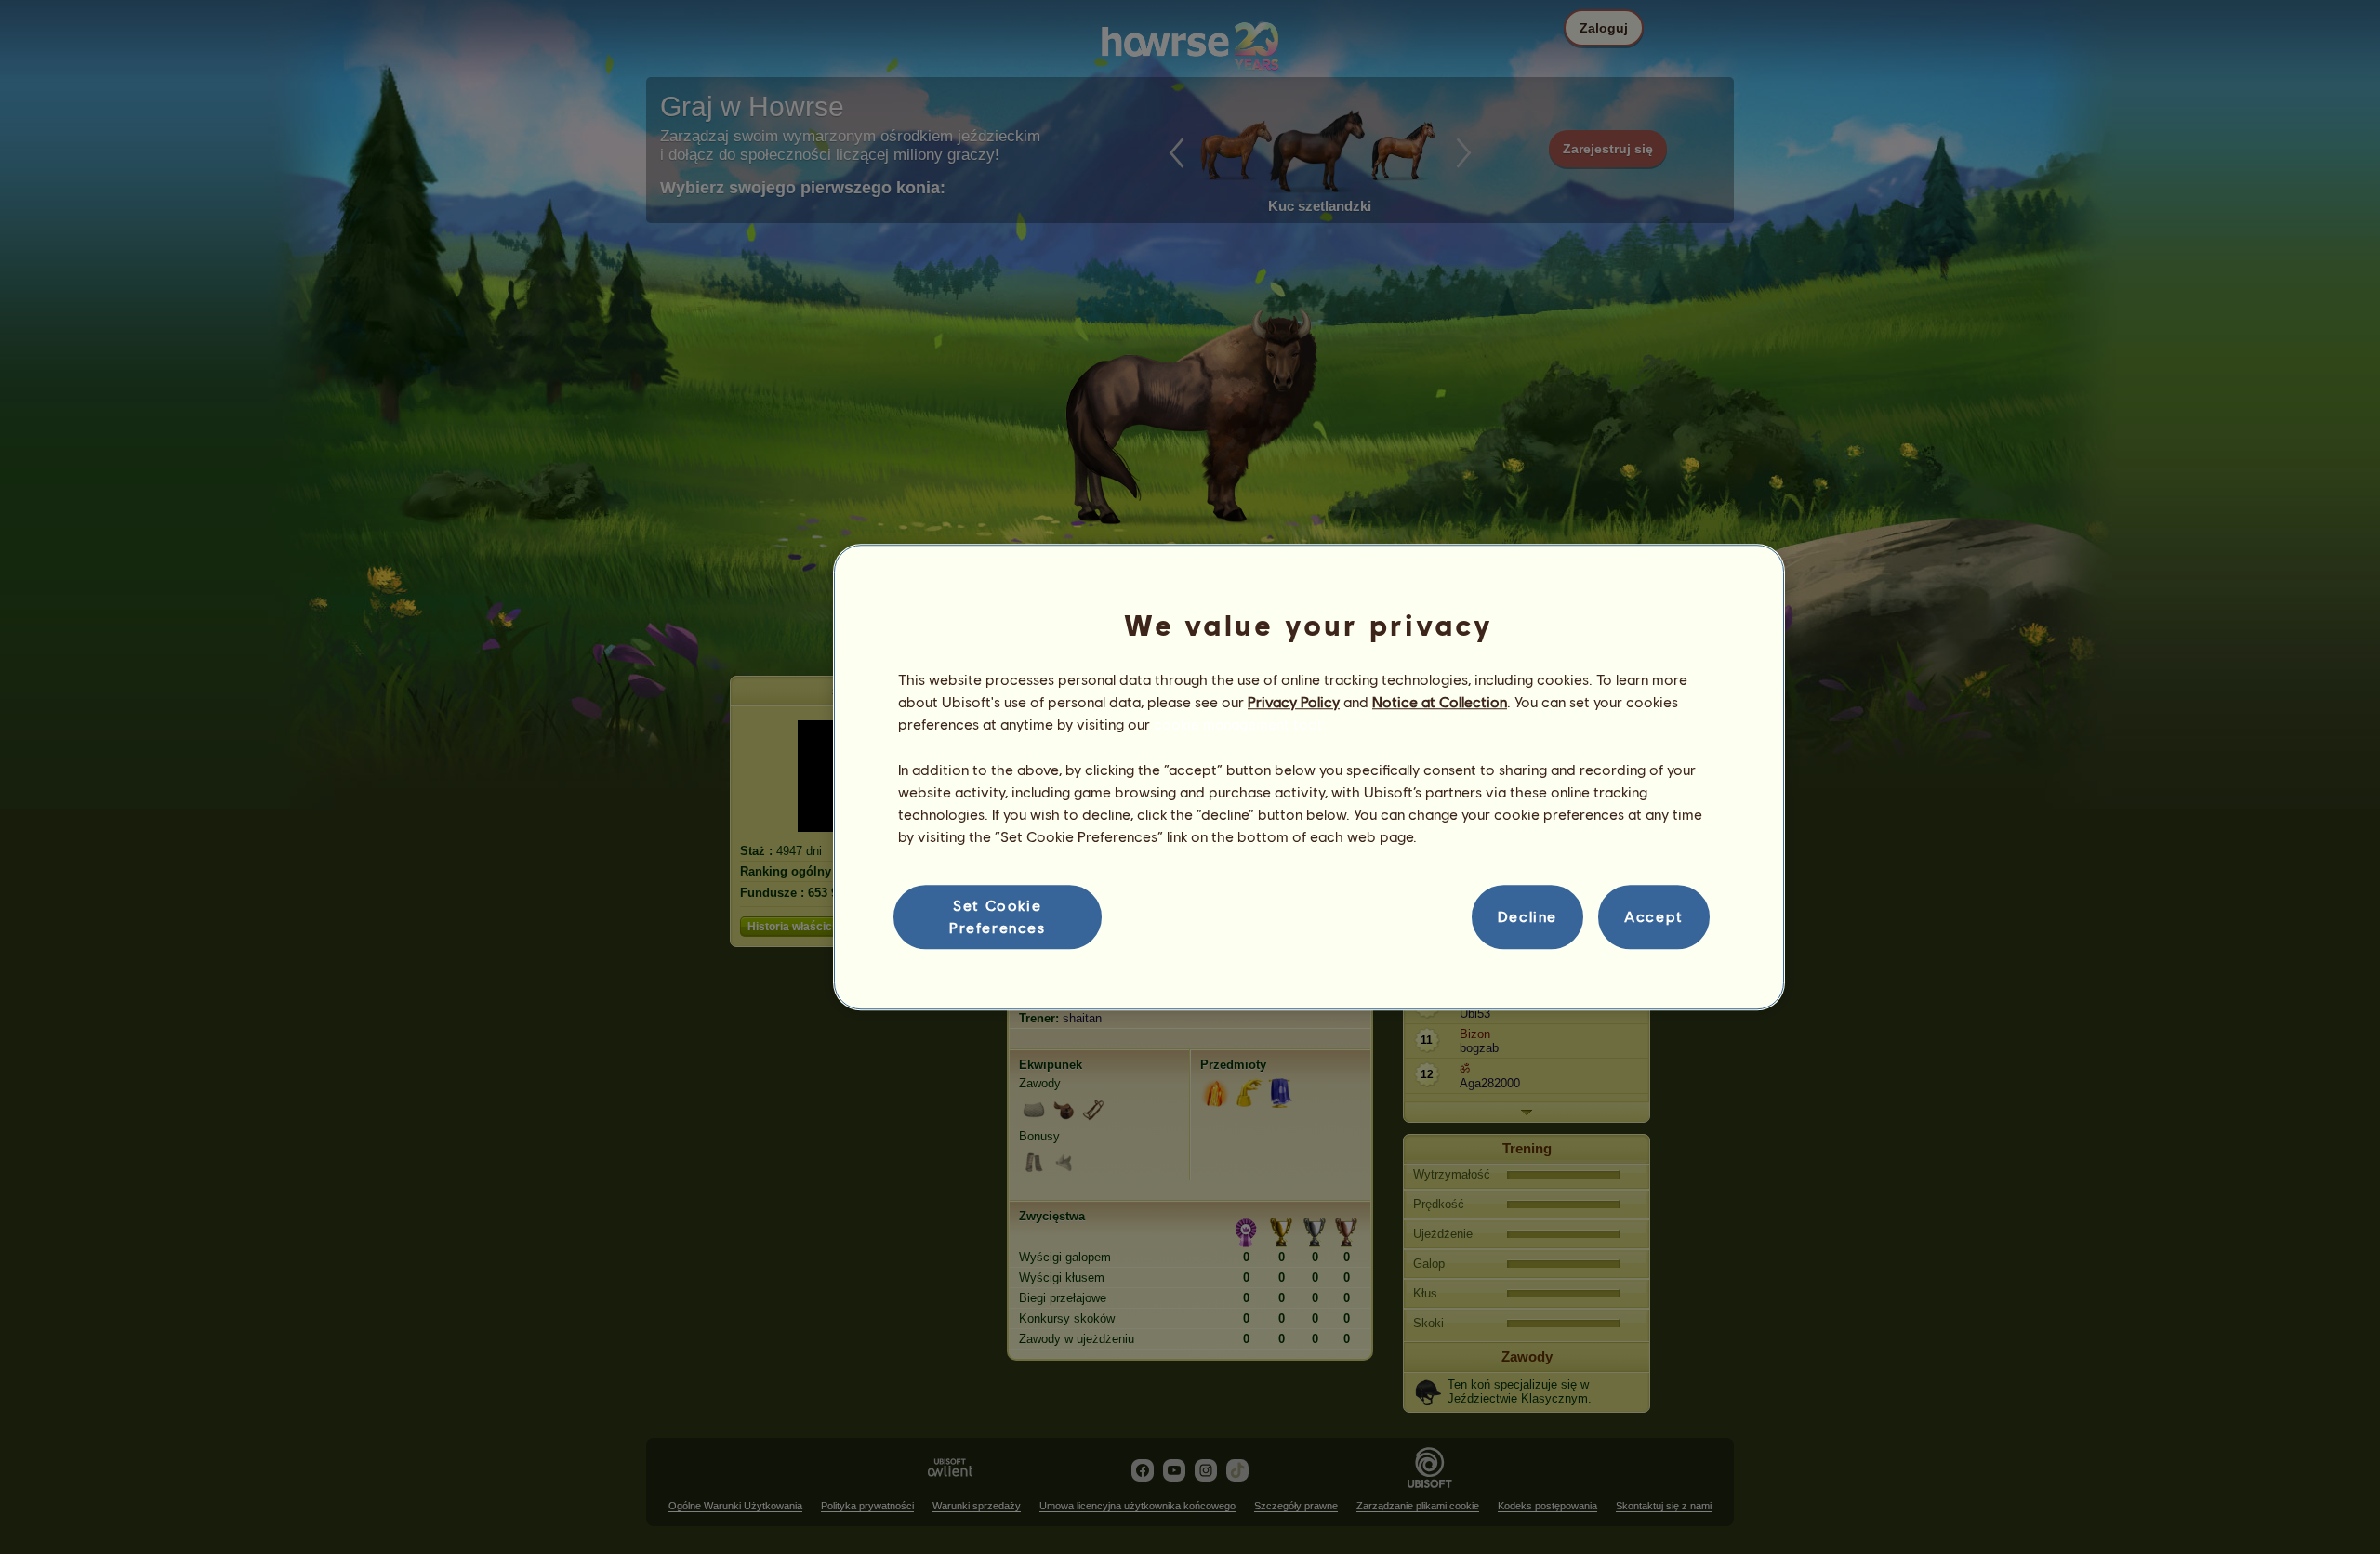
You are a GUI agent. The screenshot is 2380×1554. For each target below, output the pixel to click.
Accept (1654, 917)
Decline (1527, 917)
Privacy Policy (1294, 701)
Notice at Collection (1440, 701)
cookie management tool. (1239, 724)
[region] (1309, 777)
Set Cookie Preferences (998, 916)
